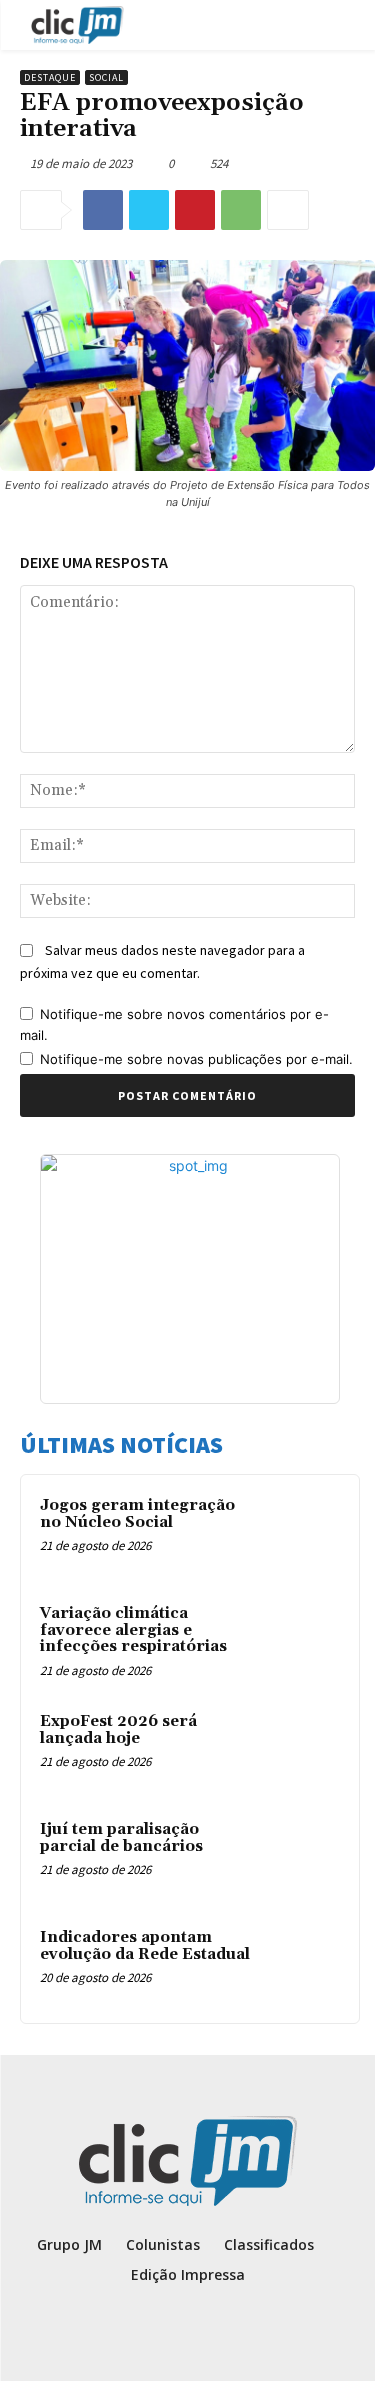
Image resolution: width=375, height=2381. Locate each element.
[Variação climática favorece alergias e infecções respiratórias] (301, 1641)
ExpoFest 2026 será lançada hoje (118, 1730)
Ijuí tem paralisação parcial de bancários (121, 1838)
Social (106, 77)
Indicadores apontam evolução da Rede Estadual (145, 1946)
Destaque (50, 77)
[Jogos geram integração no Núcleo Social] (301, 1533)
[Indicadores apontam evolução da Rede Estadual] (301, 1965)
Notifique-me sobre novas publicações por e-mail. (196, 1059)
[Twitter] (149, 210)
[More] (288, 210)
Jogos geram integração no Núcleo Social (137, 1514)
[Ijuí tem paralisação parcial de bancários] (301, 1857)
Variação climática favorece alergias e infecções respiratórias (133, 1630)
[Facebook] (103, 210)
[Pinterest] (195, 210)
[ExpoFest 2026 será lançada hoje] (301, 1749)
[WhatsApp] (241, 210)
